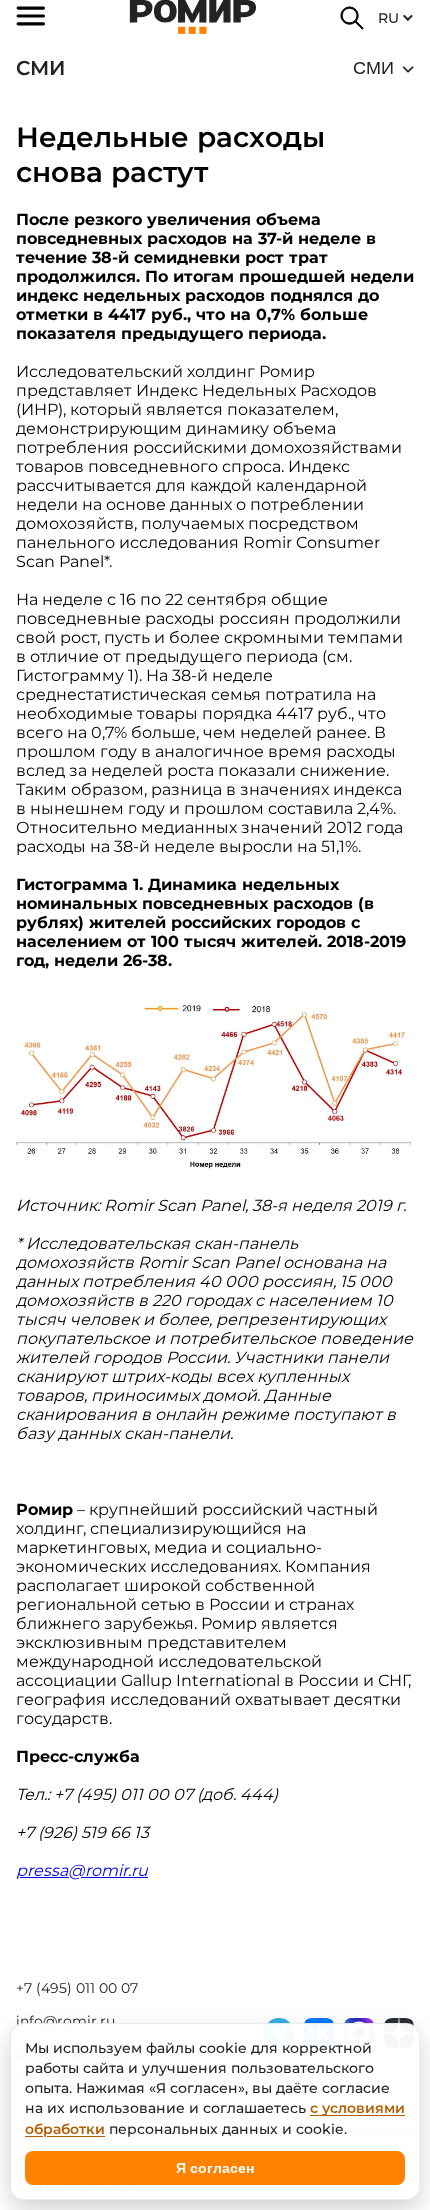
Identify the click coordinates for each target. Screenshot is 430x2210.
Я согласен (215, 2168)
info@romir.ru (65, 2021)
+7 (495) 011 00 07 (77, 1988)
